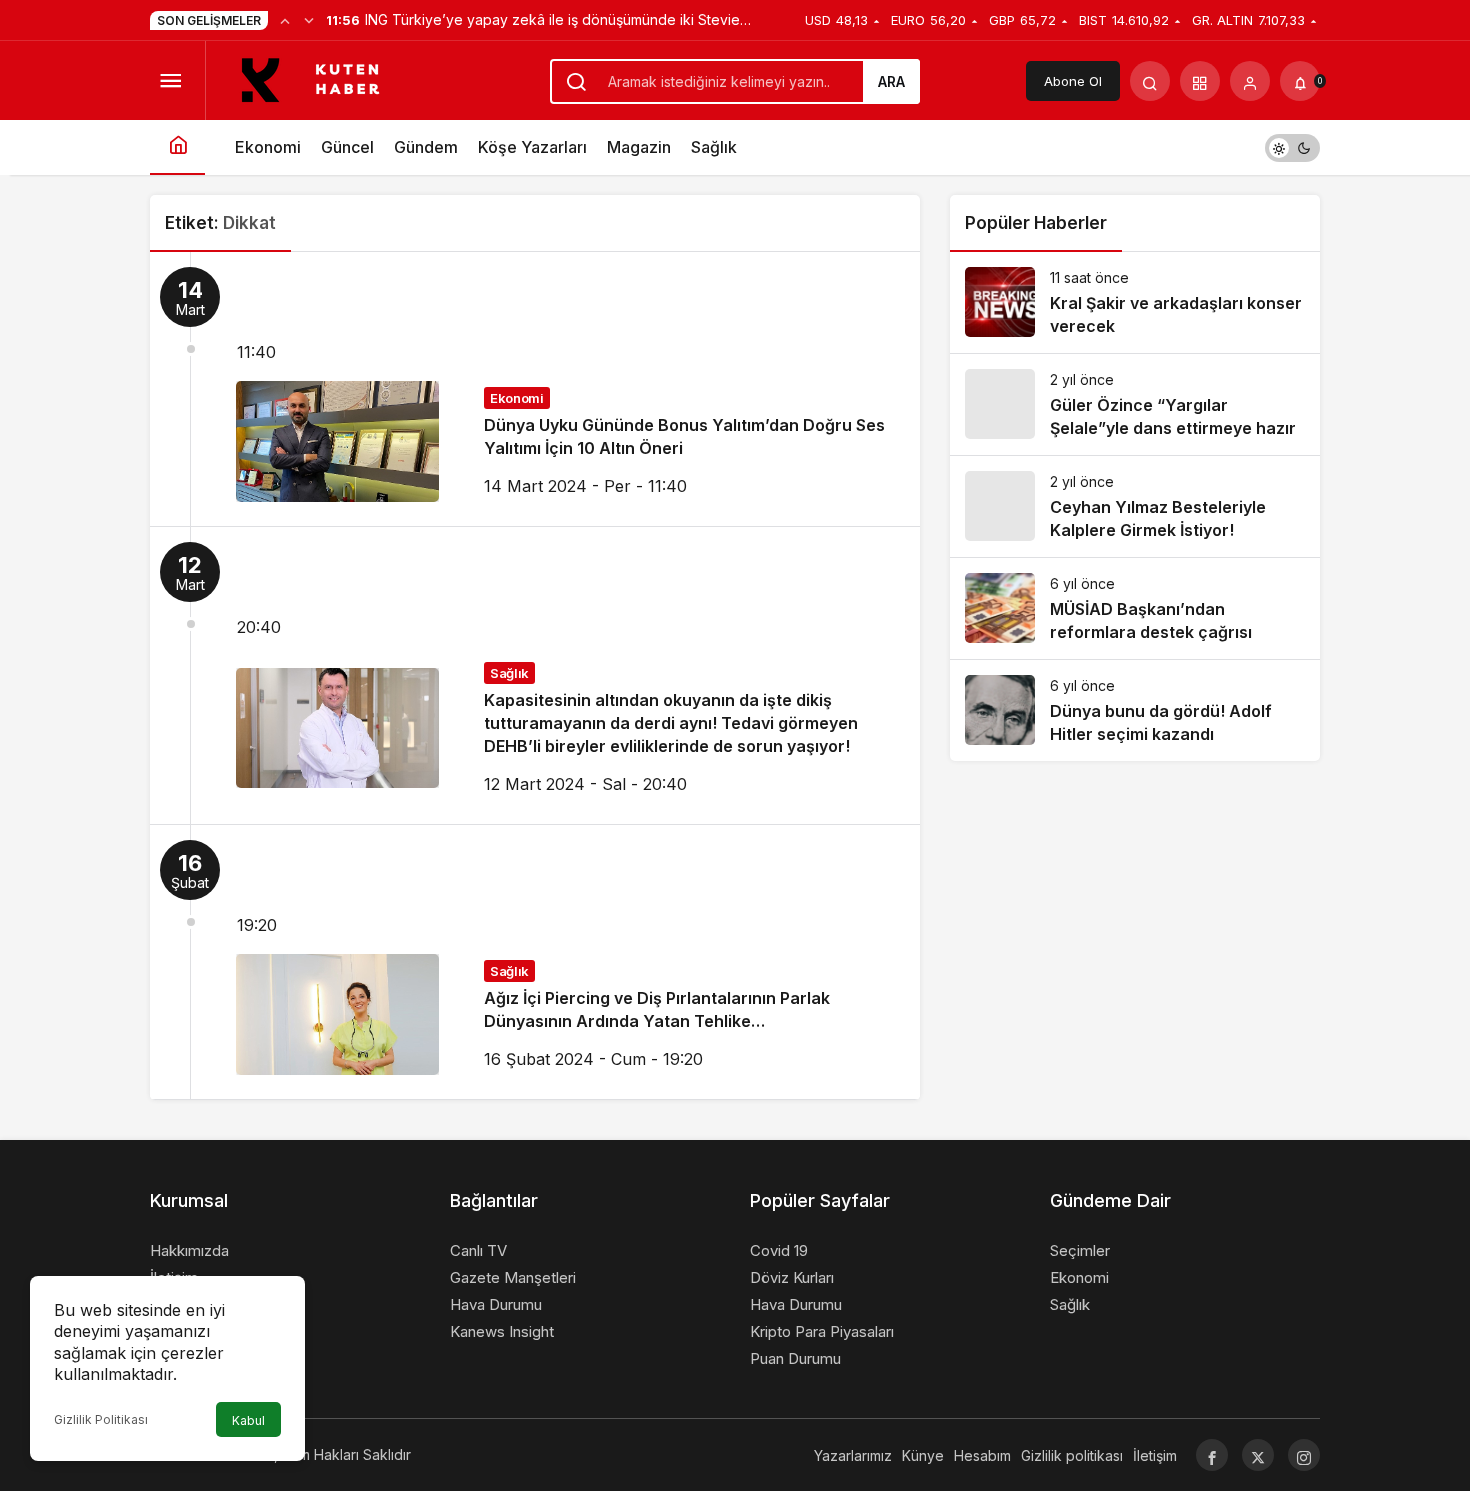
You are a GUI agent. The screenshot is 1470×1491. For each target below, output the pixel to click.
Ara (891, 81)
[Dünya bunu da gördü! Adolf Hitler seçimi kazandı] (1135, 710)
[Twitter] (1258, 1455)
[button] (1200, 81)
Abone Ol (1073, 81)
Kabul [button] (248, 1420)
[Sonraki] (309, 20)
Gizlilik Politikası (101, 1419)
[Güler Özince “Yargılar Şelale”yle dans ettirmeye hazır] (1135, 404)
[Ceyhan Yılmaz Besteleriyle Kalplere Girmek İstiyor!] (1135, 506)
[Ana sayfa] (177, 147)
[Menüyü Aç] (170, 81)
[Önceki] (285, 20)
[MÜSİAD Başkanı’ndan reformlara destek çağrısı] (1135, 608)
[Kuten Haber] (321, 79)
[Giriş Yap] (1250, 81)
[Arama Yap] (1150, 81)
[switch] (1292, 147)
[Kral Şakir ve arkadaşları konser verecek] (1135, 302)
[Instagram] (1304, 1455)
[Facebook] (1212, 1455)
